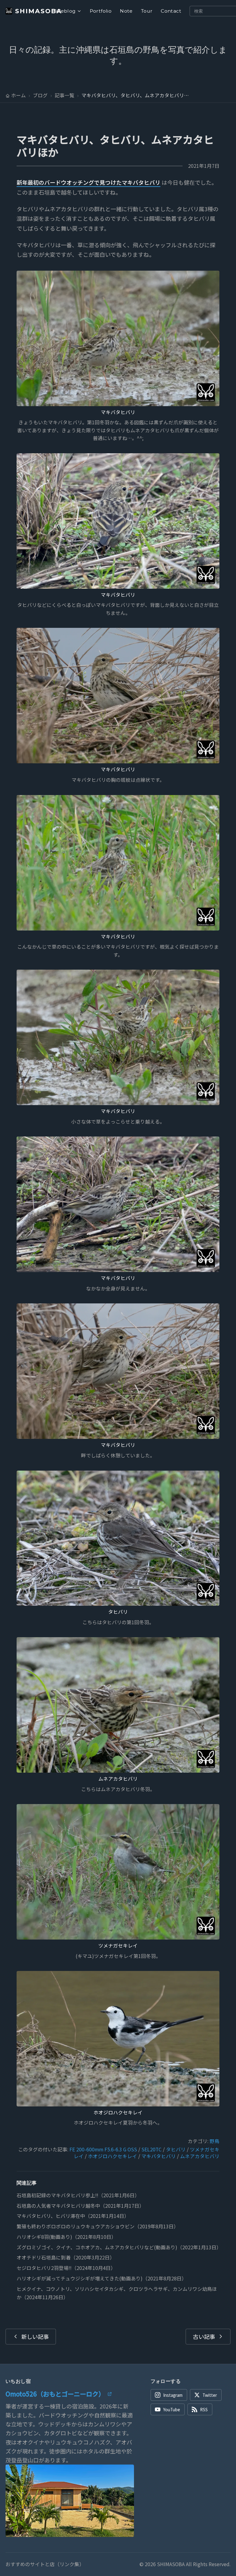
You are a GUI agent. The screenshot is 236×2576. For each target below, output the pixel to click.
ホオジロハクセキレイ (118, 2112)
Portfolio (101, 11)
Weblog (65, 11)
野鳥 (214, 2141)
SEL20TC (151, 2149)
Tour (147, 11)
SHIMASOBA (35, 11)
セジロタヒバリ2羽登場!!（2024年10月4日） (66, 2268)
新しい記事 (35, 2336)
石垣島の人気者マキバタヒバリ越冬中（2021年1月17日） (80, 2206)
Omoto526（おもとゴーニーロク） (55, 2394)
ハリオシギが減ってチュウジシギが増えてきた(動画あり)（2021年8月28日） (102, 2278)
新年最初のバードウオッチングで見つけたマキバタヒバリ (88, 182)
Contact (171, 11)
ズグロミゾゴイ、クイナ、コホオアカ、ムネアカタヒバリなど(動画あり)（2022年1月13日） (119, 2247)
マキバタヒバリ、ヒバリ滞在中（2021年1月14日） (73, 2216)
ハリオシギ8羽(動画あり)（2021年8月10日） (66, 2237)
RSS (204, 2409)
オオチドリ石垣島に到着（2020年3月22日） (66, 2257)
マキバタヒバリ (118, 412)
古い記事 (204, 2336)
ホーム (18, 95)
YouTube (172, 2409)
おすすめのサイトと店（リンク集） (45, 2564)
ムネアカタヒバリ (118, 1779)
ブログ (40, 95)
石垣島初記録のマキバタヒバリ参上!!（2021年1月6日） (78, 2195)
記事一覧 (65, 95)
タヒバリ (118, 1612)
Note (126, 11)
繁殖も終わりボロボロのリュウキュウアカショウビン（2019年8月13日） (98, 2226)
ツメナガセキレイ (118, 1946)
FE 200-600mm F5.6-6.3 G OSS (103, 2149)
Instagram (173, 2395)
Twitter (210, 2395)
